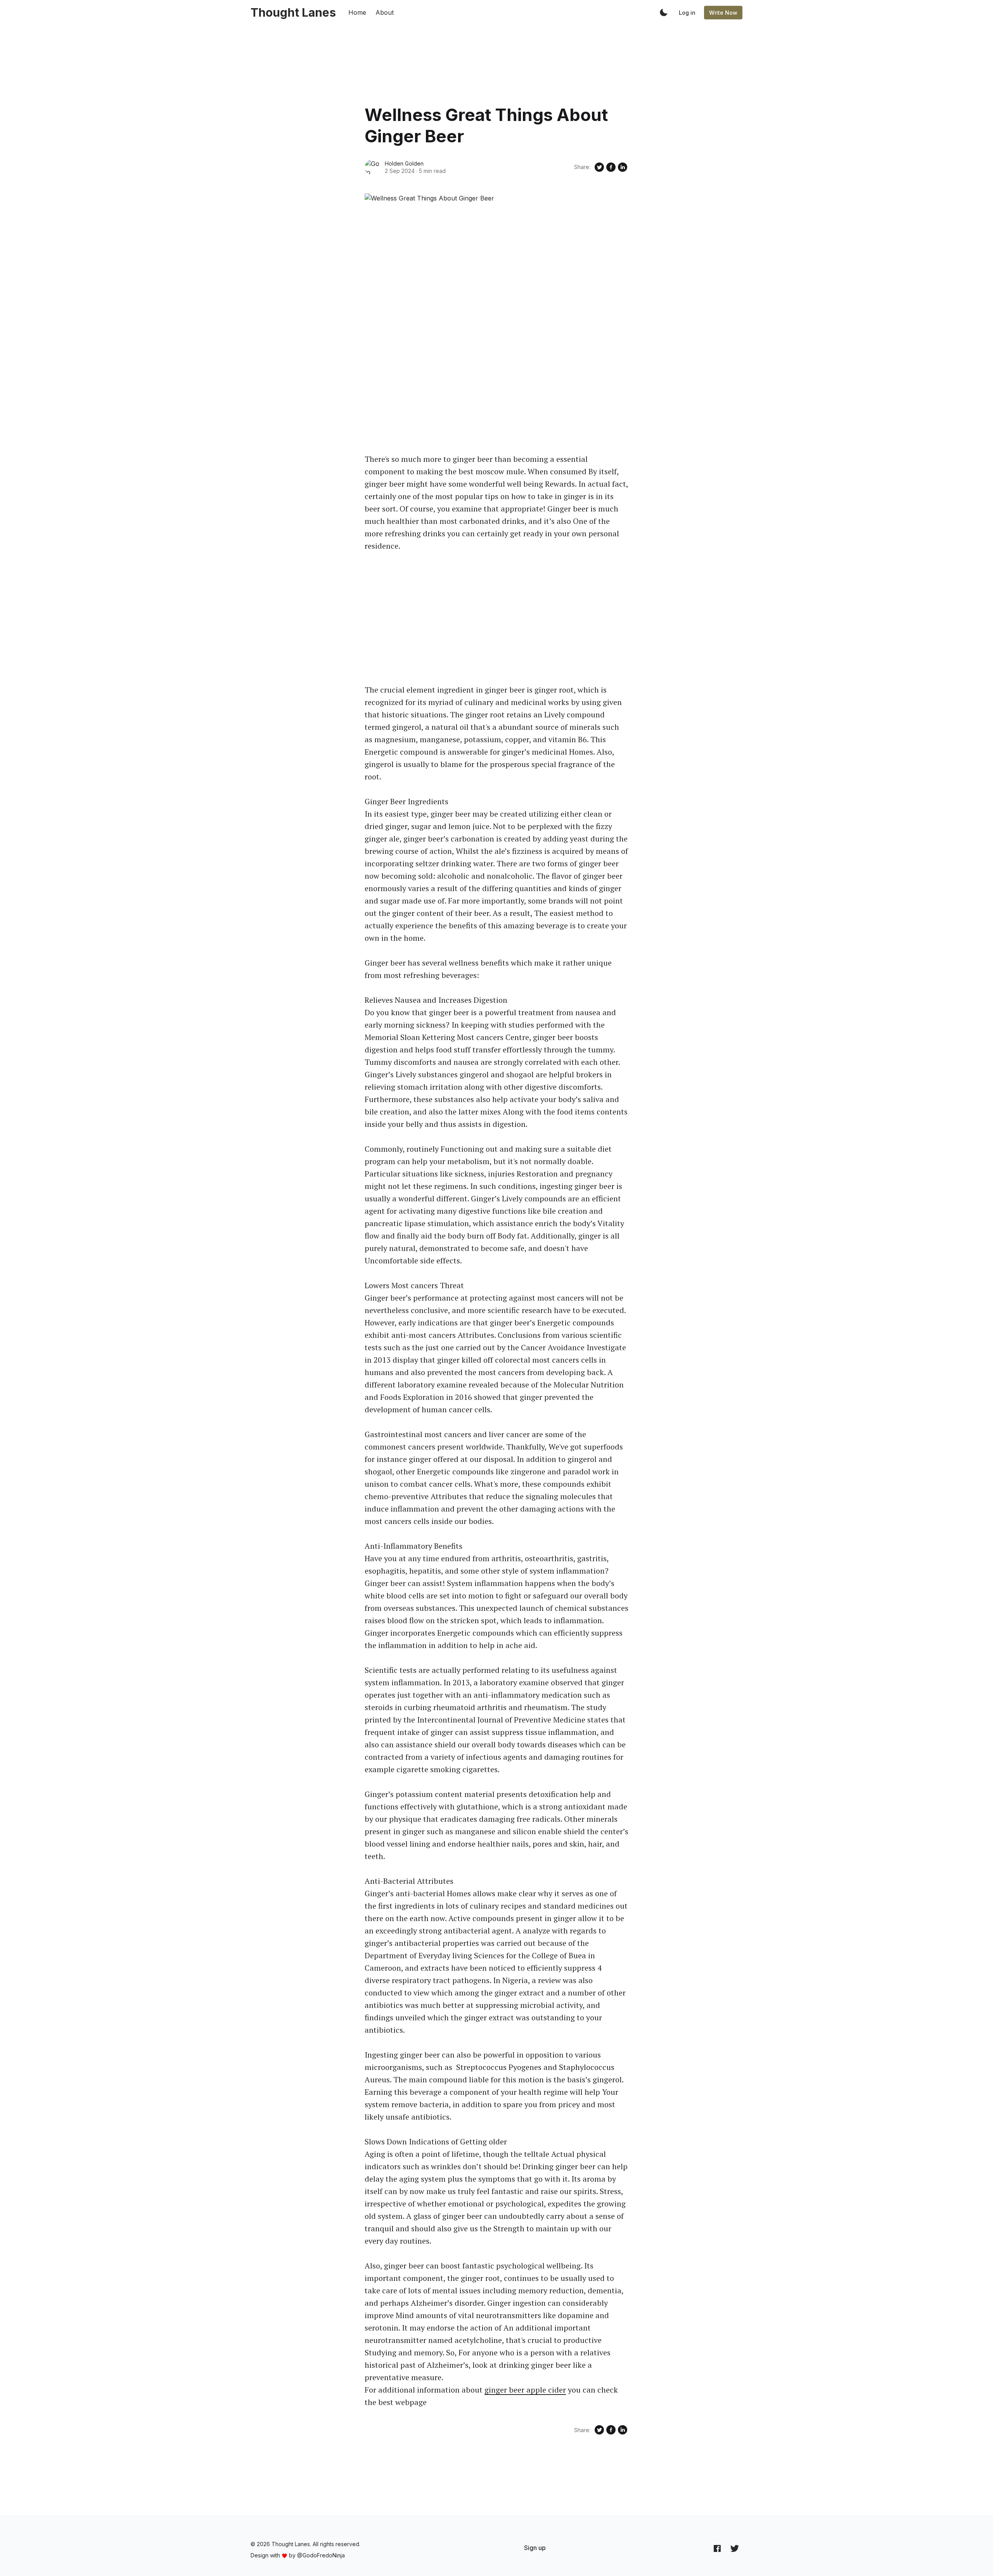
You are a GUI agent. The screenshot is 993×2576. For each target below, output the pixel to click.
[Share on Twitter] (599, 167)
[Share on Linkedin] (623, 167)
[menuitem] (535, 2548)
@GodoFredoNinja (321, 2555)
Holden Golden (404, 163)
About (385, 12)
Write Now (723, 13)
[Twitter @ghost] (735, 2548)
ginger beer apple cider (525, 2390)
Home (357, 12)
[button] (664, 12)
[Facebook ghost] (717, 2548)
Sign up (535, 2548)
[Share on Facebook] (611, 167)
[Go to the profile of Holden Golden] (372, 167)
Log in (687, 13)
